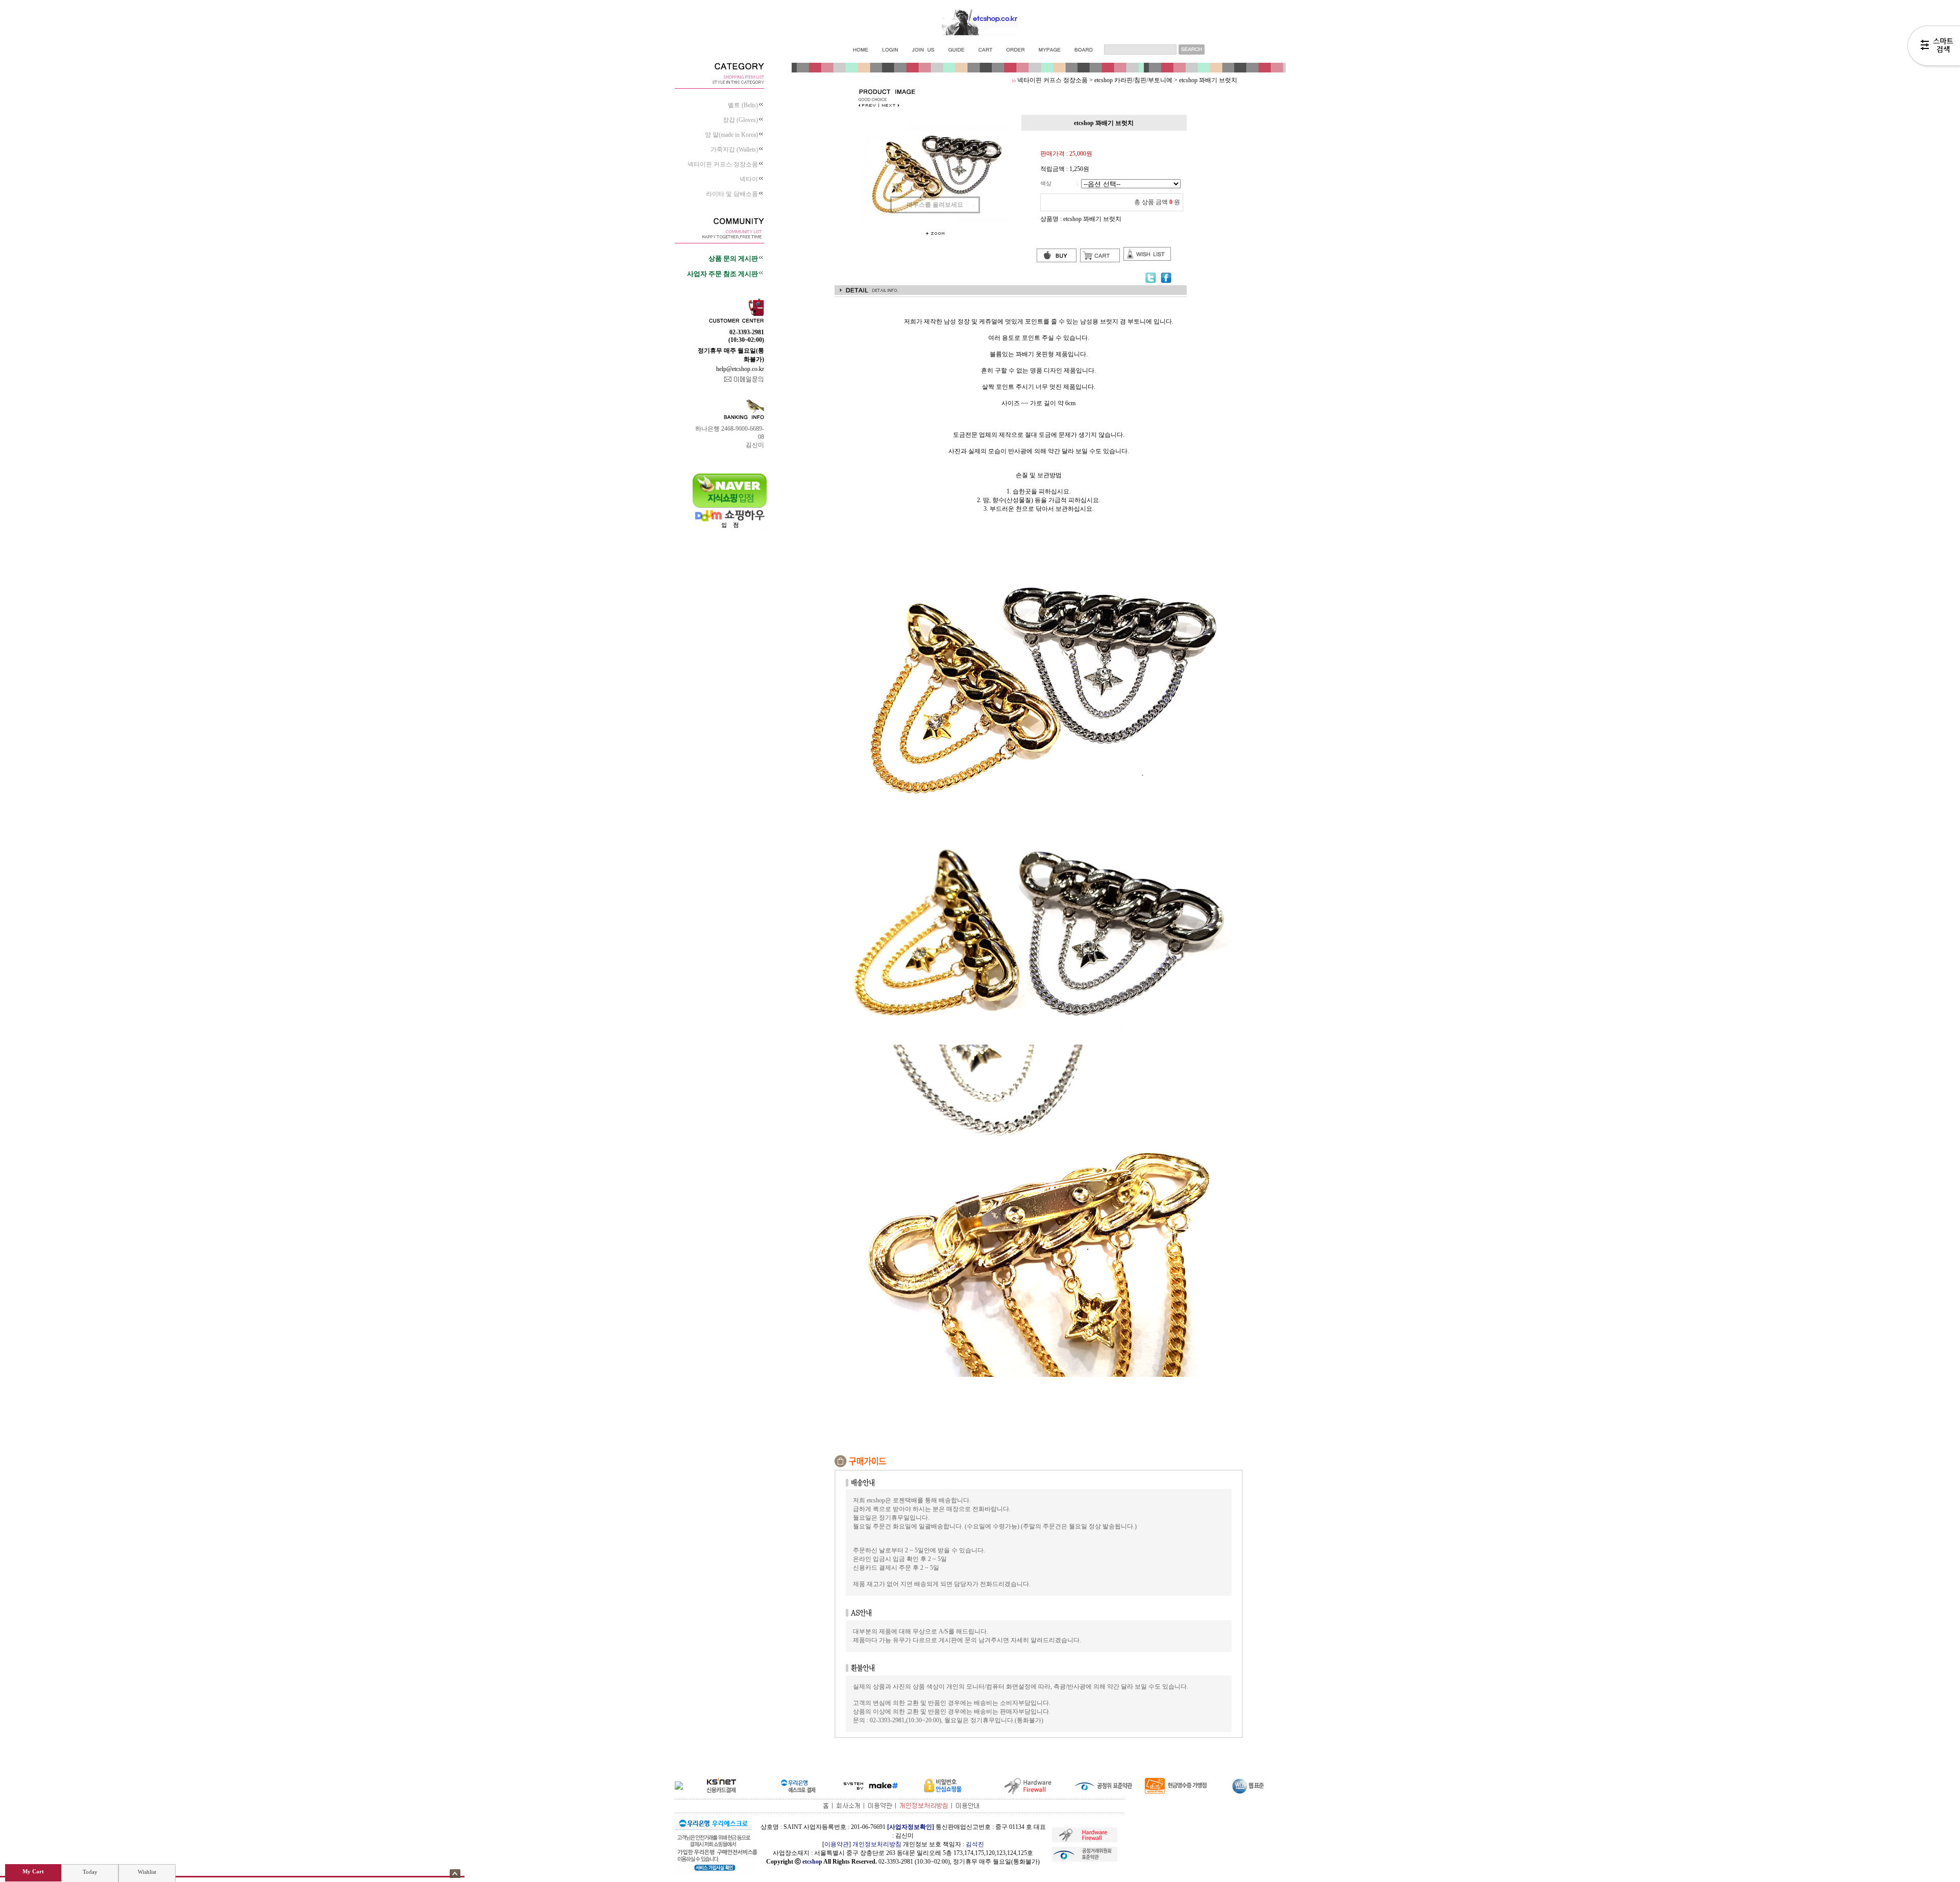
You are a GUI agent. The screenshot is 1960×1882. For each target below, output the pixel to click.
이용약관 (837, 1844)
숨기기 (455, 1874)
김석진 (975, 1844)
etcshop (812, 1862)
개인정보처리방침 (877, 1844)
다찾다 (1934, 47)
